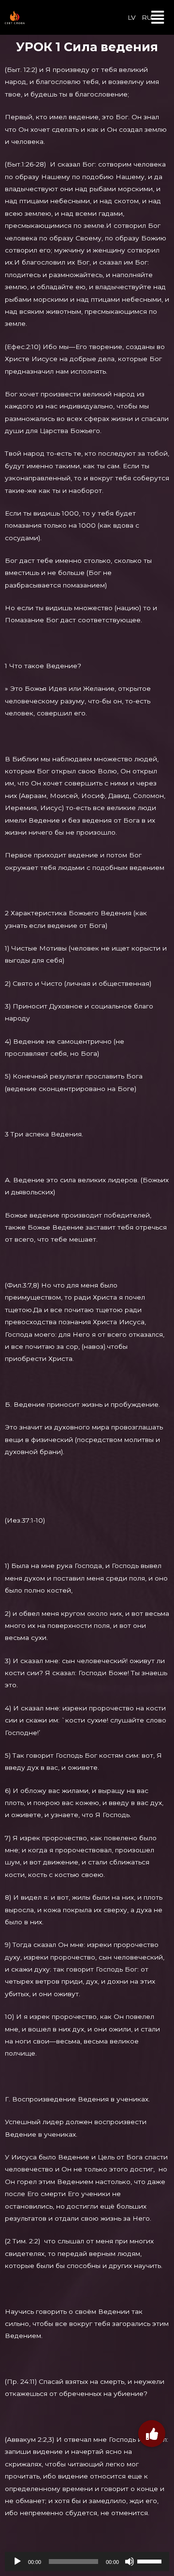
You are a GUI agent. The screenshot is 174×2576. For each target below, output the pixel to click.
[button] (158, 17)
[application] (87, 2562)
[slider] (151, 2561)
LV (132, 17)
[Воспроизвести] (17, 2562)
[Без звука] (130, 2562)
